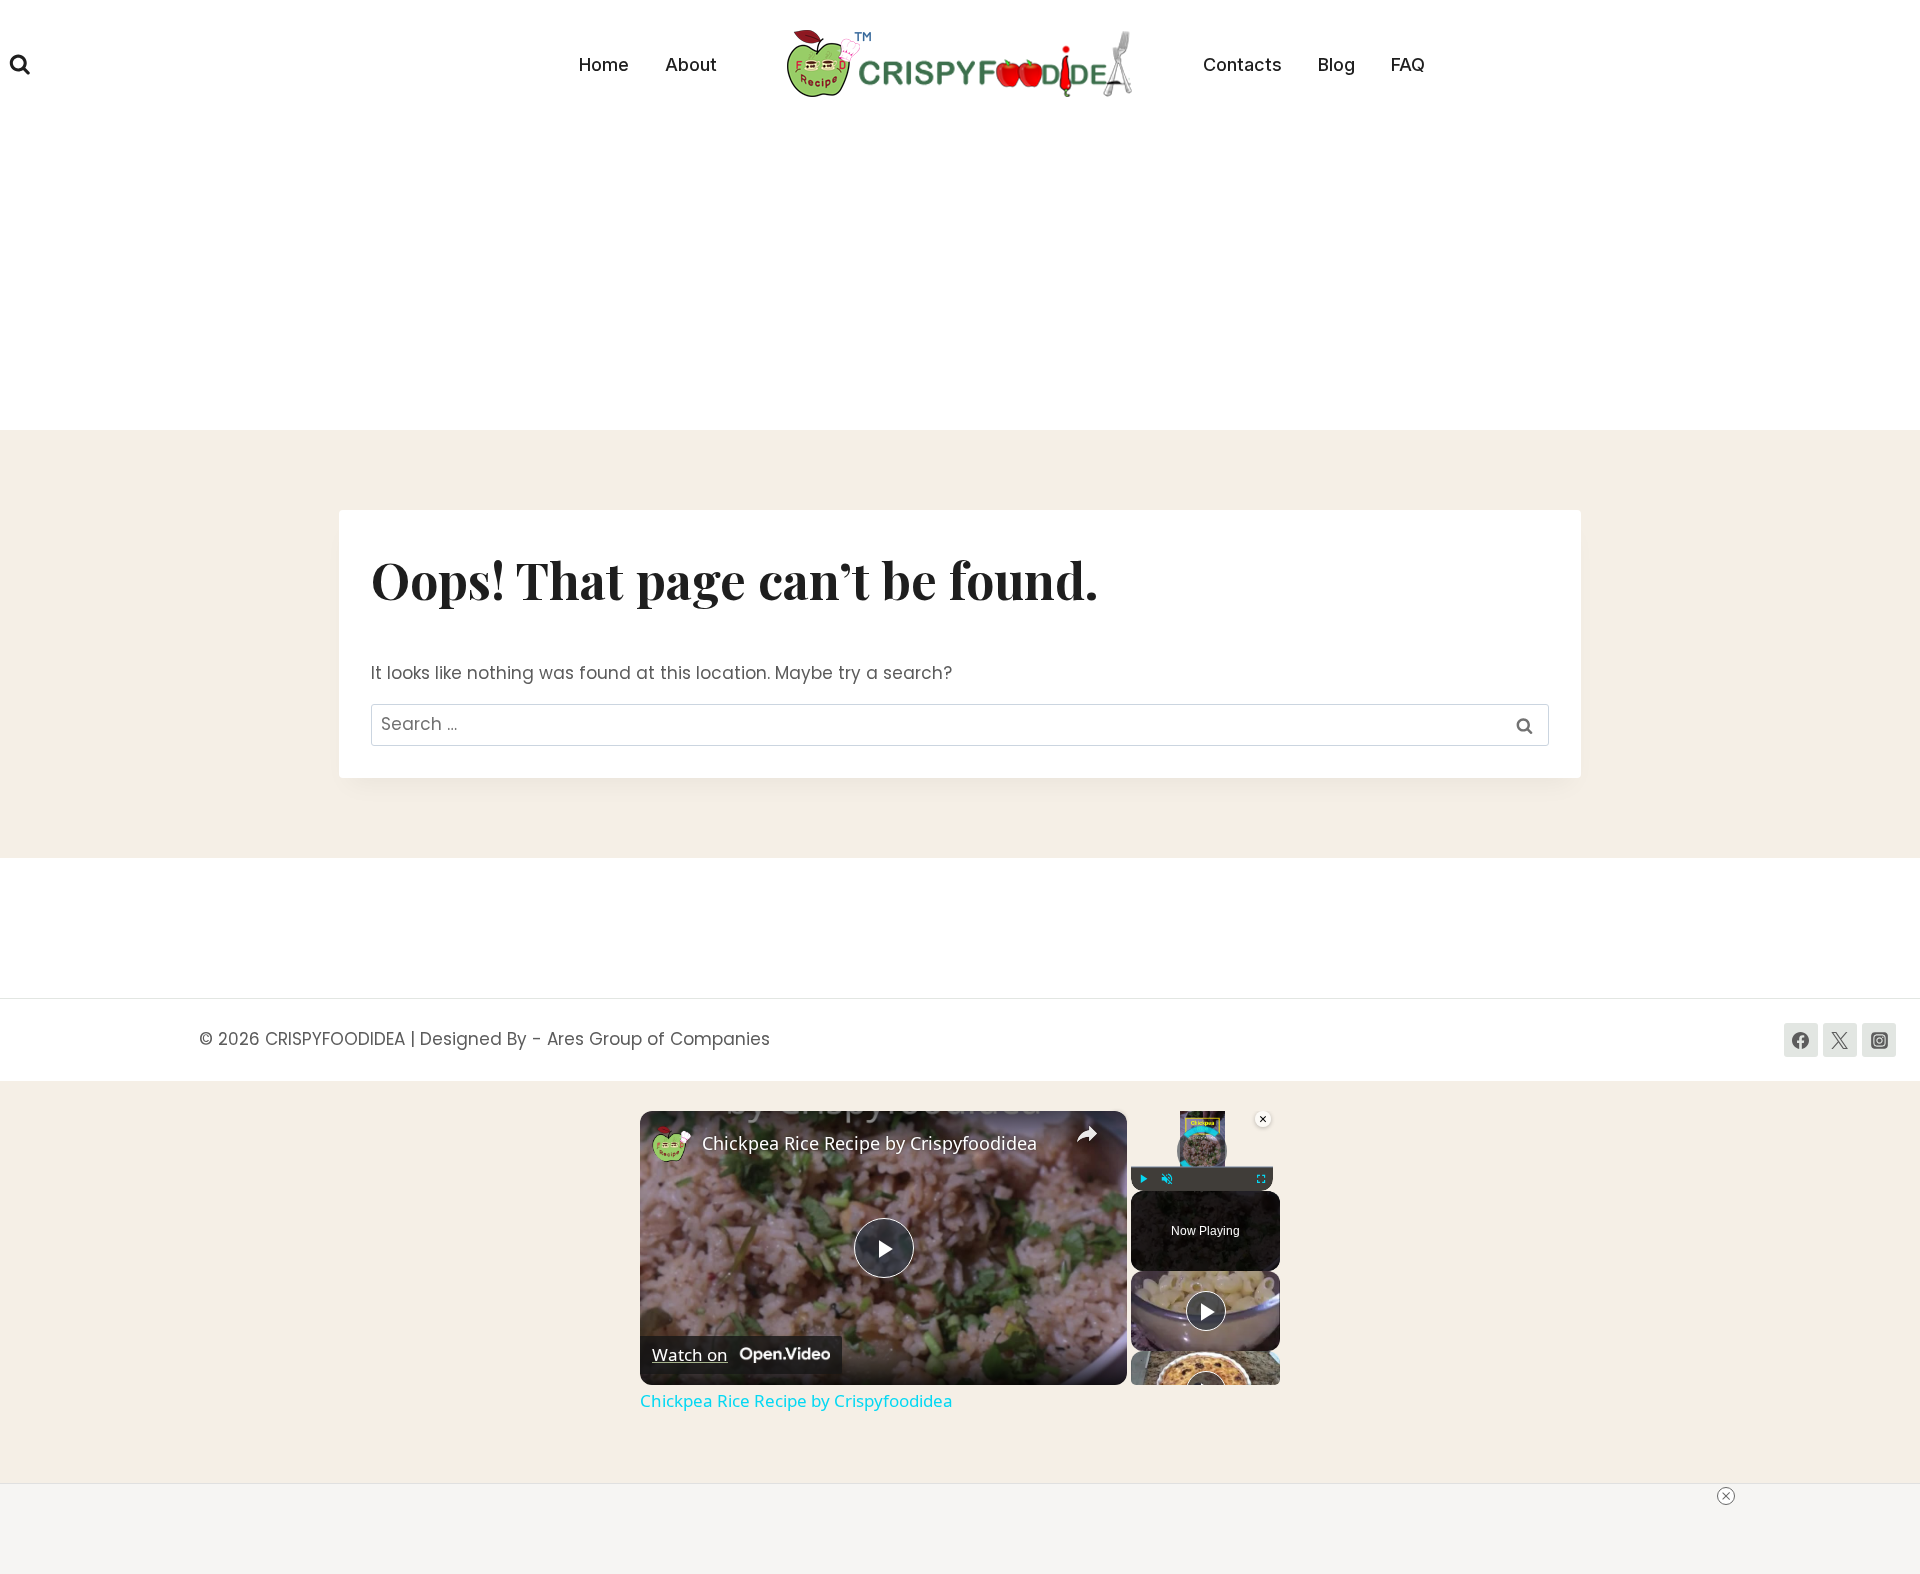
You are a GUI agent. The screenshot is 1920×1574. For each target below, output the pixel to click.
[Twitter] (1840, 1040)
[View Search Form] (20, 65)
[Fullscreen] (1261, 1179)
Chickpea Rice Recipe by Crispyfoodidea (869, 1143)
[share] (1087, 1134)
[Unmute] (1167, 1179)
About (691, 64)
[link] (672, 1143)
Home (604, 64)
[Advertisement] (960, 280)
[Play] (1143, 1179)
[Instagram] (1879, 1040)
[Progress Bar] (1202, 1166)
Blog (1336, 64)
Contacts (1242, 64)
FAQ (1408, 64)
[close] (1726, 1496)
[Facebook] (1801, 1040)
